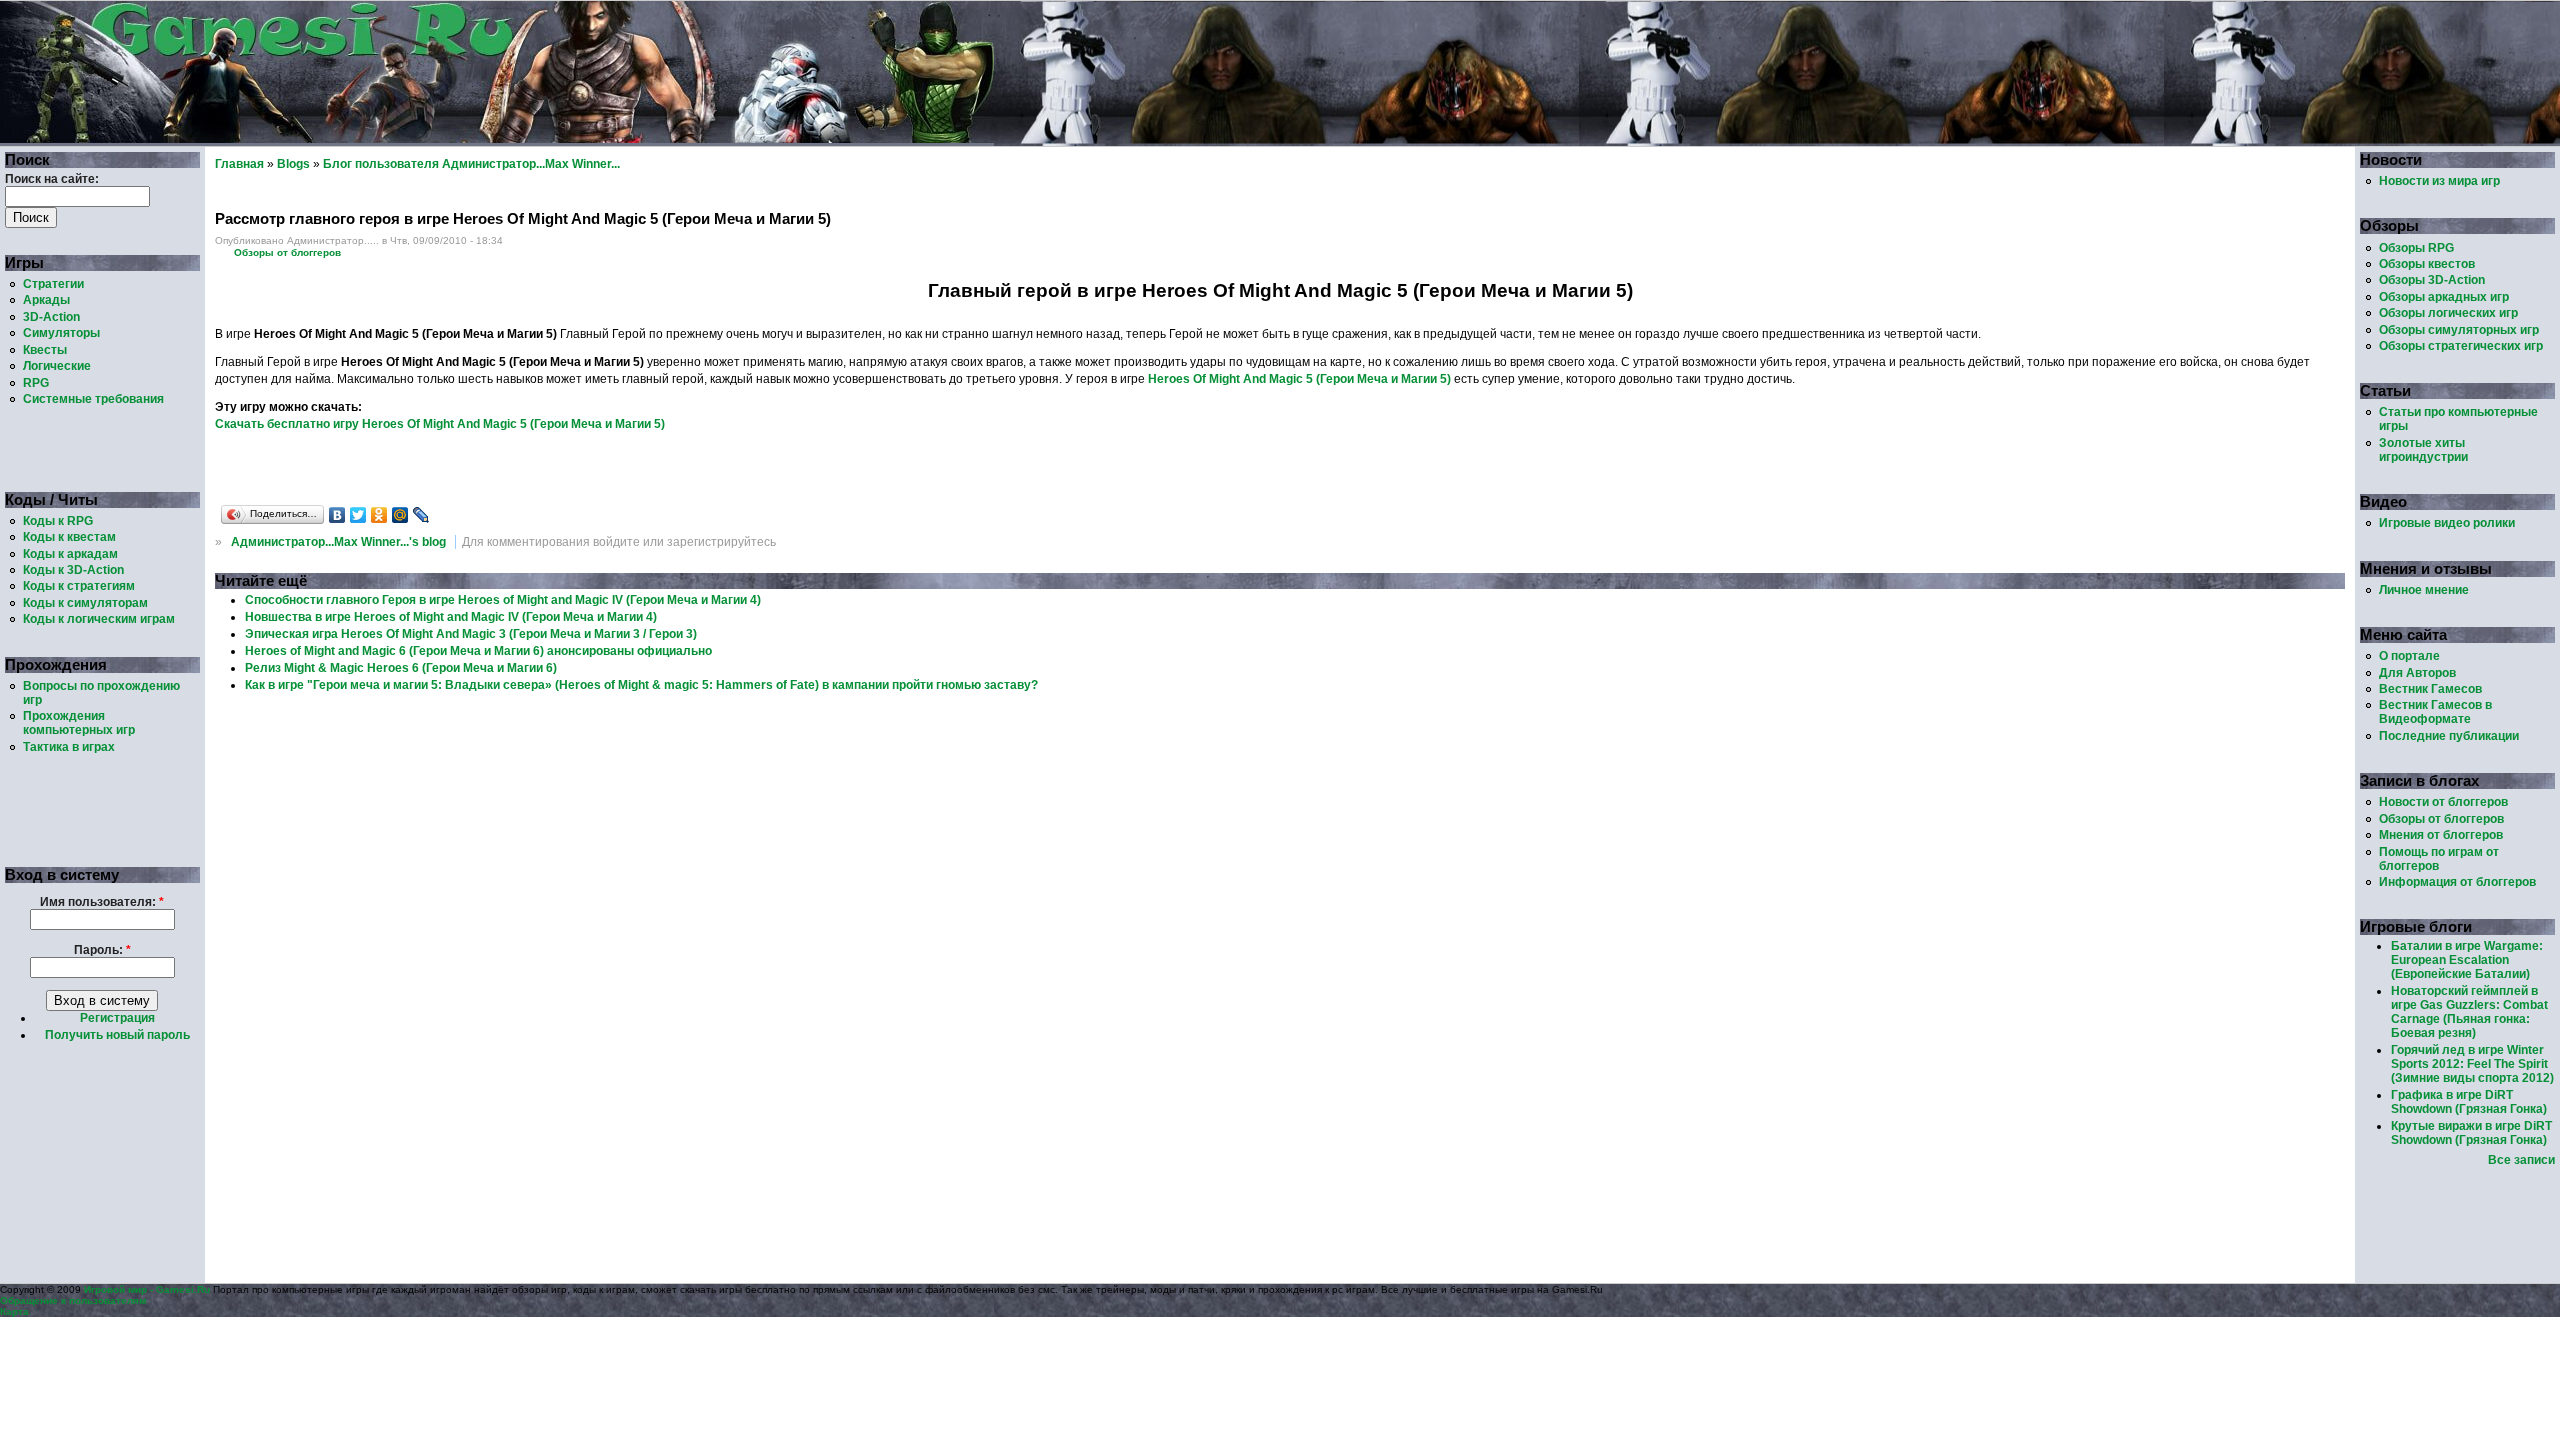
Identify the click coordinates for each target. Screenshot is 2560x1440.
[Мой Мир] (400, 515)
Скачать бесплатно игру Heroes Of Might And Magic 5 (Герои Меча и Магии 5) (440, 424)
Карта (14, 1311)
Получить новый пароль (117, 1035)
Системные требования (93, 399)
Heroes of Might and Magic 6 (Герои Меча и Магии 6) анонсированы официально (478, 651)
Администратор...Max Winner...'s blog (338, 542)
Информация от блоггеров (2457, 882)
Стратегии (53, 284)
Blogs (293, 164)
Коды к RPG (58, 521)
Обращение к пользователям (73, 1300)
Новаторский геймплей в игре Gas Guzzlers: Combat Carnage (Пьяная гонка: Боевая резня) (2469, 1012)
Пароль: (102, 950)
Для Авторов (2417, 673)
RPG (36, 383)
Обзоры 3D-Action (2432, 280)
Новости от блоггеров (2443, 802)
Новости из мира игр (2439, 181)
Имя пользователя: (102, 902)
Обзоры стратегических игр (2461, 346)
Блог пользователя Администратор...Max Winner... (471, 164)
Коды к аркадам (70, 554)
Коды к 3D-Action (73, 570)
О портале (2409, 656)
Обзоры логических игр (2448, 313)
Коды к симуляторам (85, 603)
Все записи (2521, 1160)
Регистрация (117, 1018)
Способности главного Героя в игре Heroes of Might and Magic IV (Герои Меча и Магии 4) (503, 600)
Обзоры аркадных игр (2444, 297)
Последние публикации (2449, 736)
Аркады (46, 300)
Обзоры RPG (2416, 248)
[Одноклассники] (379, 515)
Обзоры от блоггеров (287, 252)
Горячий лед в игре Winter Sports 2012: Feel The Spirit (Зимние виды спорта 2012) (2472, 1064)
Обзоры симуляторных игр (2459, 330)
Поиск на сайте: (52, 179)
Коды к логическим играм (99, 619)
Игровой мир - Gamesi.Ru (147, 1289)
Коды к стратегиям (79, 586)
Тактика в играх (69, 747)
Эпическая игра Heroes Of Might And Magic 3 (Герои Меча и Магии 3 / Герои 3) (471, 634)
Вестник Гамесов (2430, 689)
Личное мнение (2424, 590)
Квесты (45, 350)
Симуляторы (61, 333)
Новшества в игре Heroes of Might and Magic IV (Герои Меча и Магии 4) (451, 617)
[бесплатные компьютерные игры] (497, 139)
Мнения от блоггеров (2441, 835)
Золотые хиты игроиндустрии (2423, 450)
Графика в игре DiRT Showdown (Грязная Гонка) (2469, 1102)
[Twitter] (358, 515)
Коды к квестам (69, 537)
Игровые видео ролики (2447, 523)
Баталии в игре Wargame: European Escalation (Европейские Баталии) (2467, 960)
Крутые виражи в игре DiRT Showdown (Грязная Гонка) (2471, 1133)
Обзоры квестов (2427, 264)
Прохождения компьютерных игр (79, 723)
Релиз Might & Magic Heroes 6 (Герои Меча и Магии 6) (401, 668)
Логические (57, 366)
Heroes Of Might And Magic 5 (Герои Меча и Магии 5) (1299, 379)
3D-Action (51, 317)
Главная (239, 164)
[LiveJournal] (421, 515)
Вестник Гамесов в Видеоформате (2435, 712)
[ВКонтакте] (337, 515)
